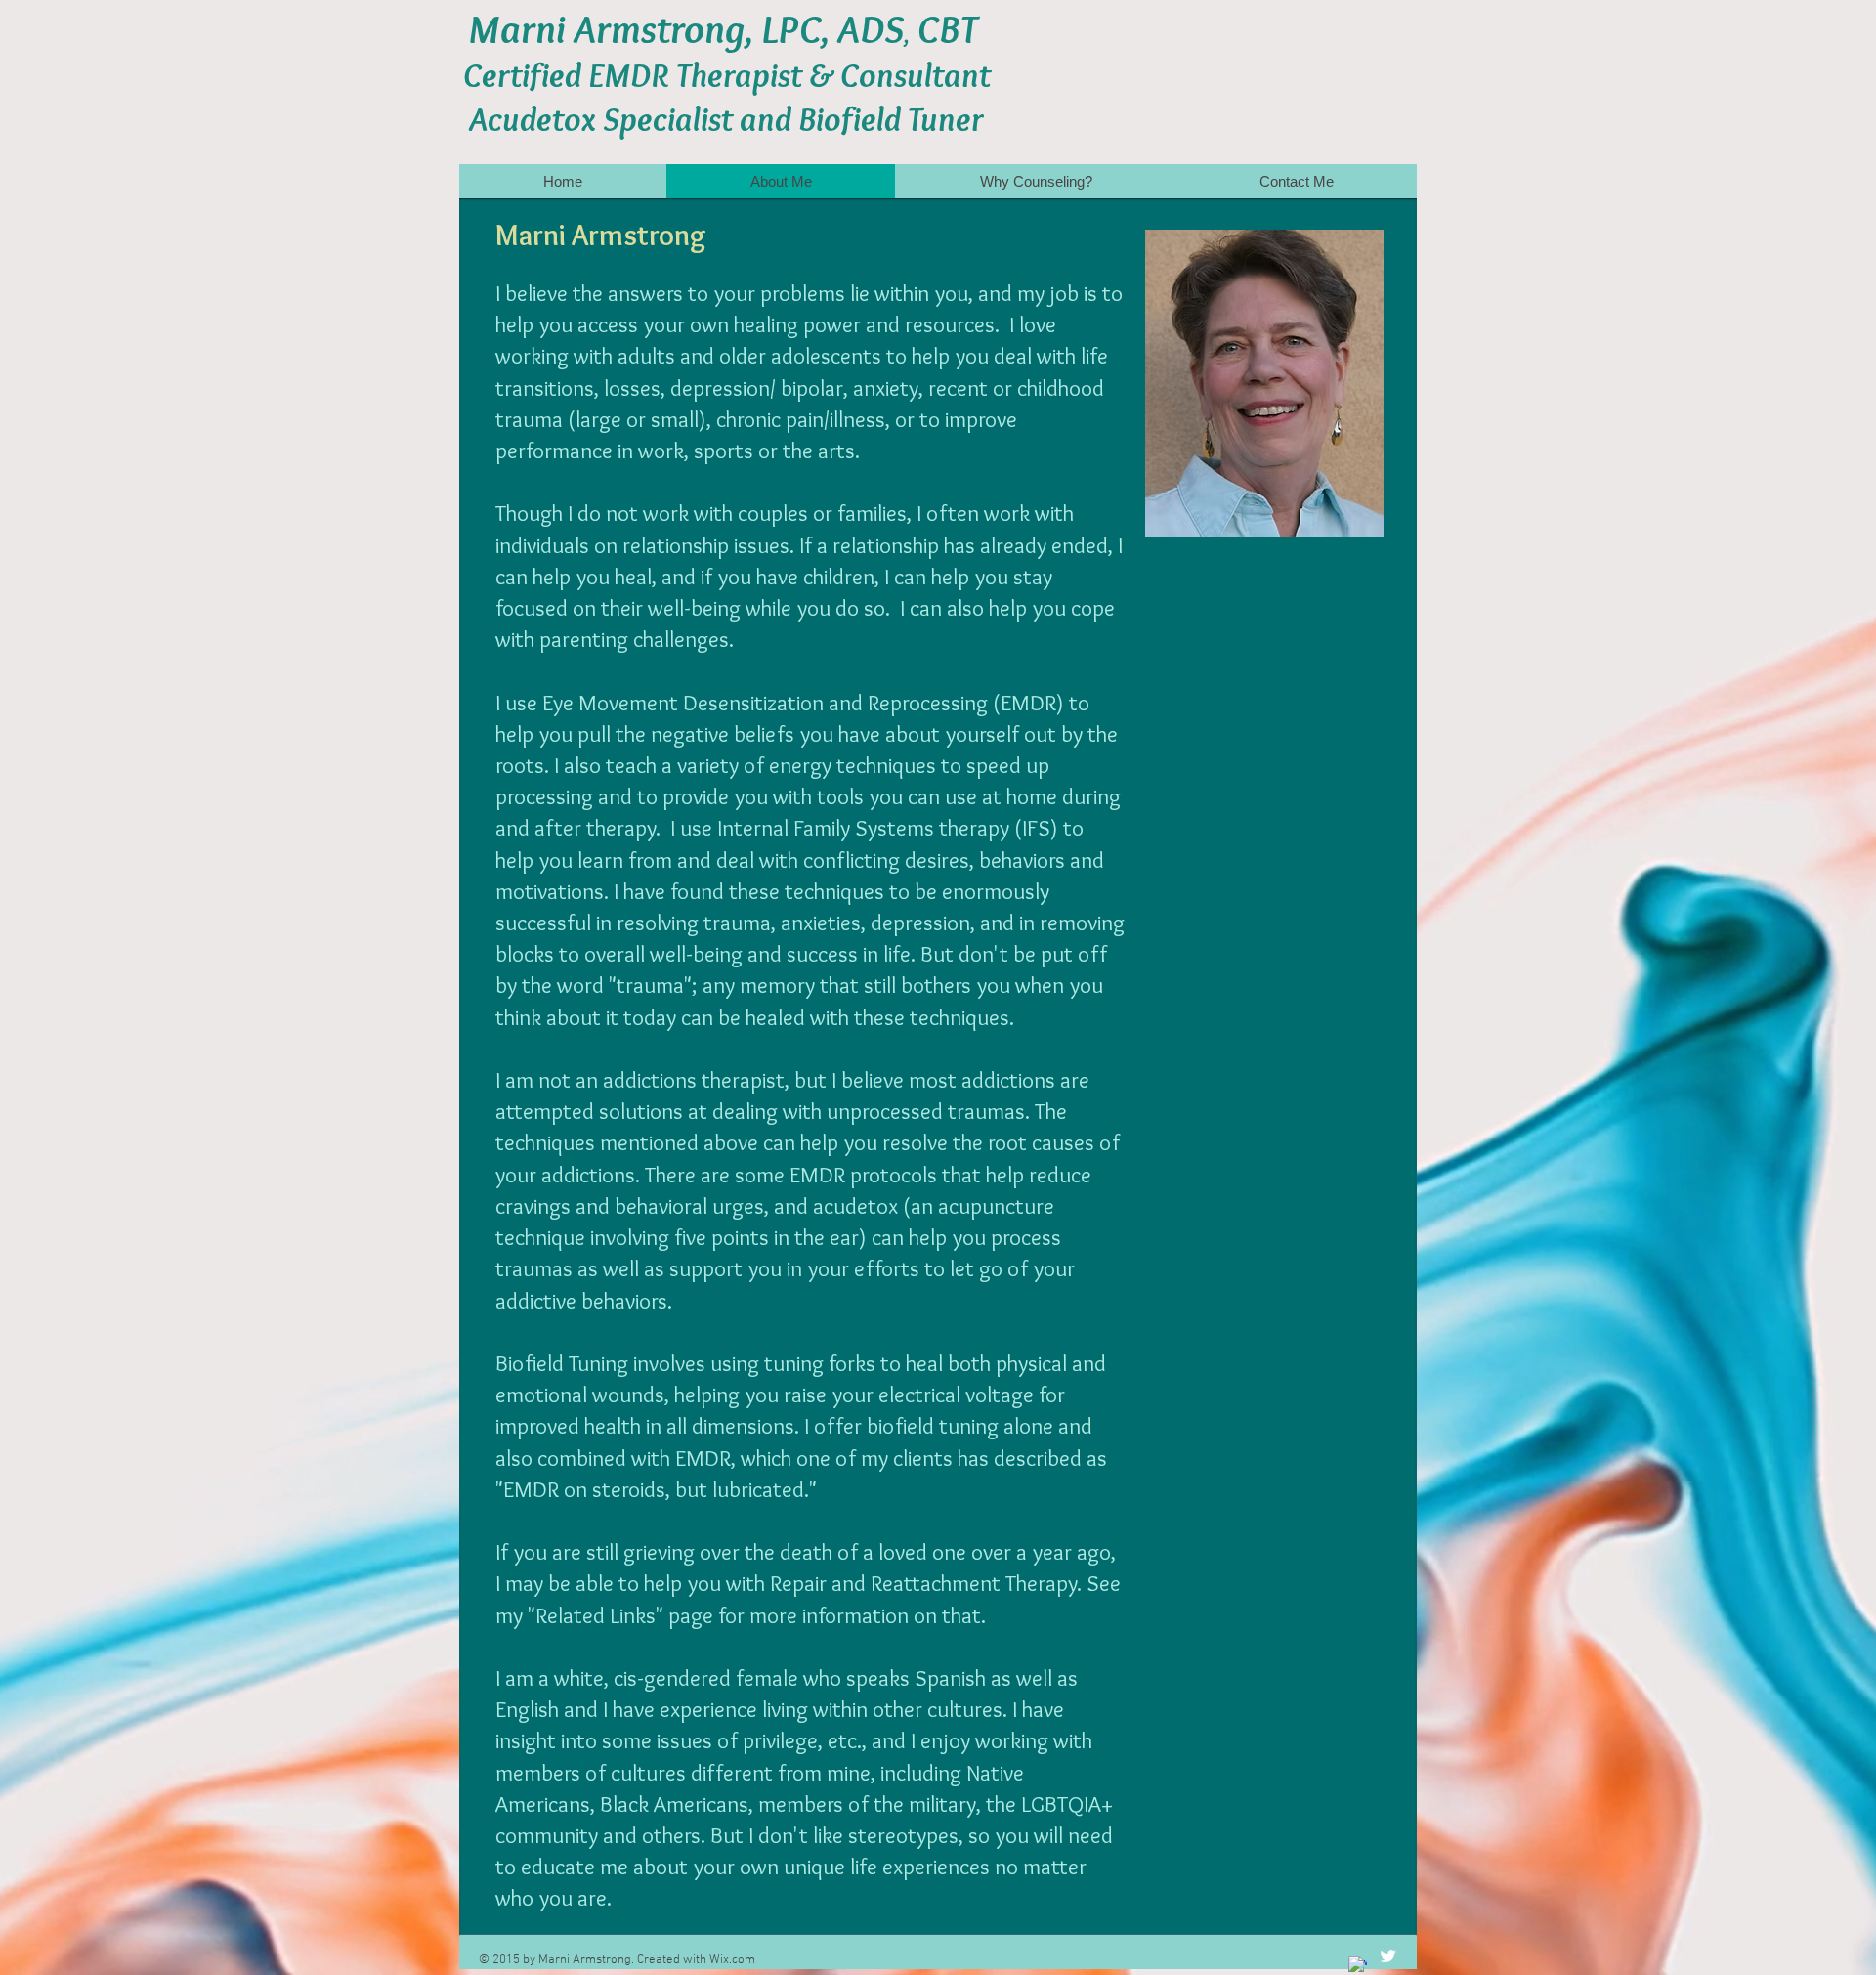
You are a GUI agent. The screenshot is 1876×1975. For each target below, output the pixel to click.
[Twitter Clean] (1388, 1956)
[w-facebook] (1358, 1966)
